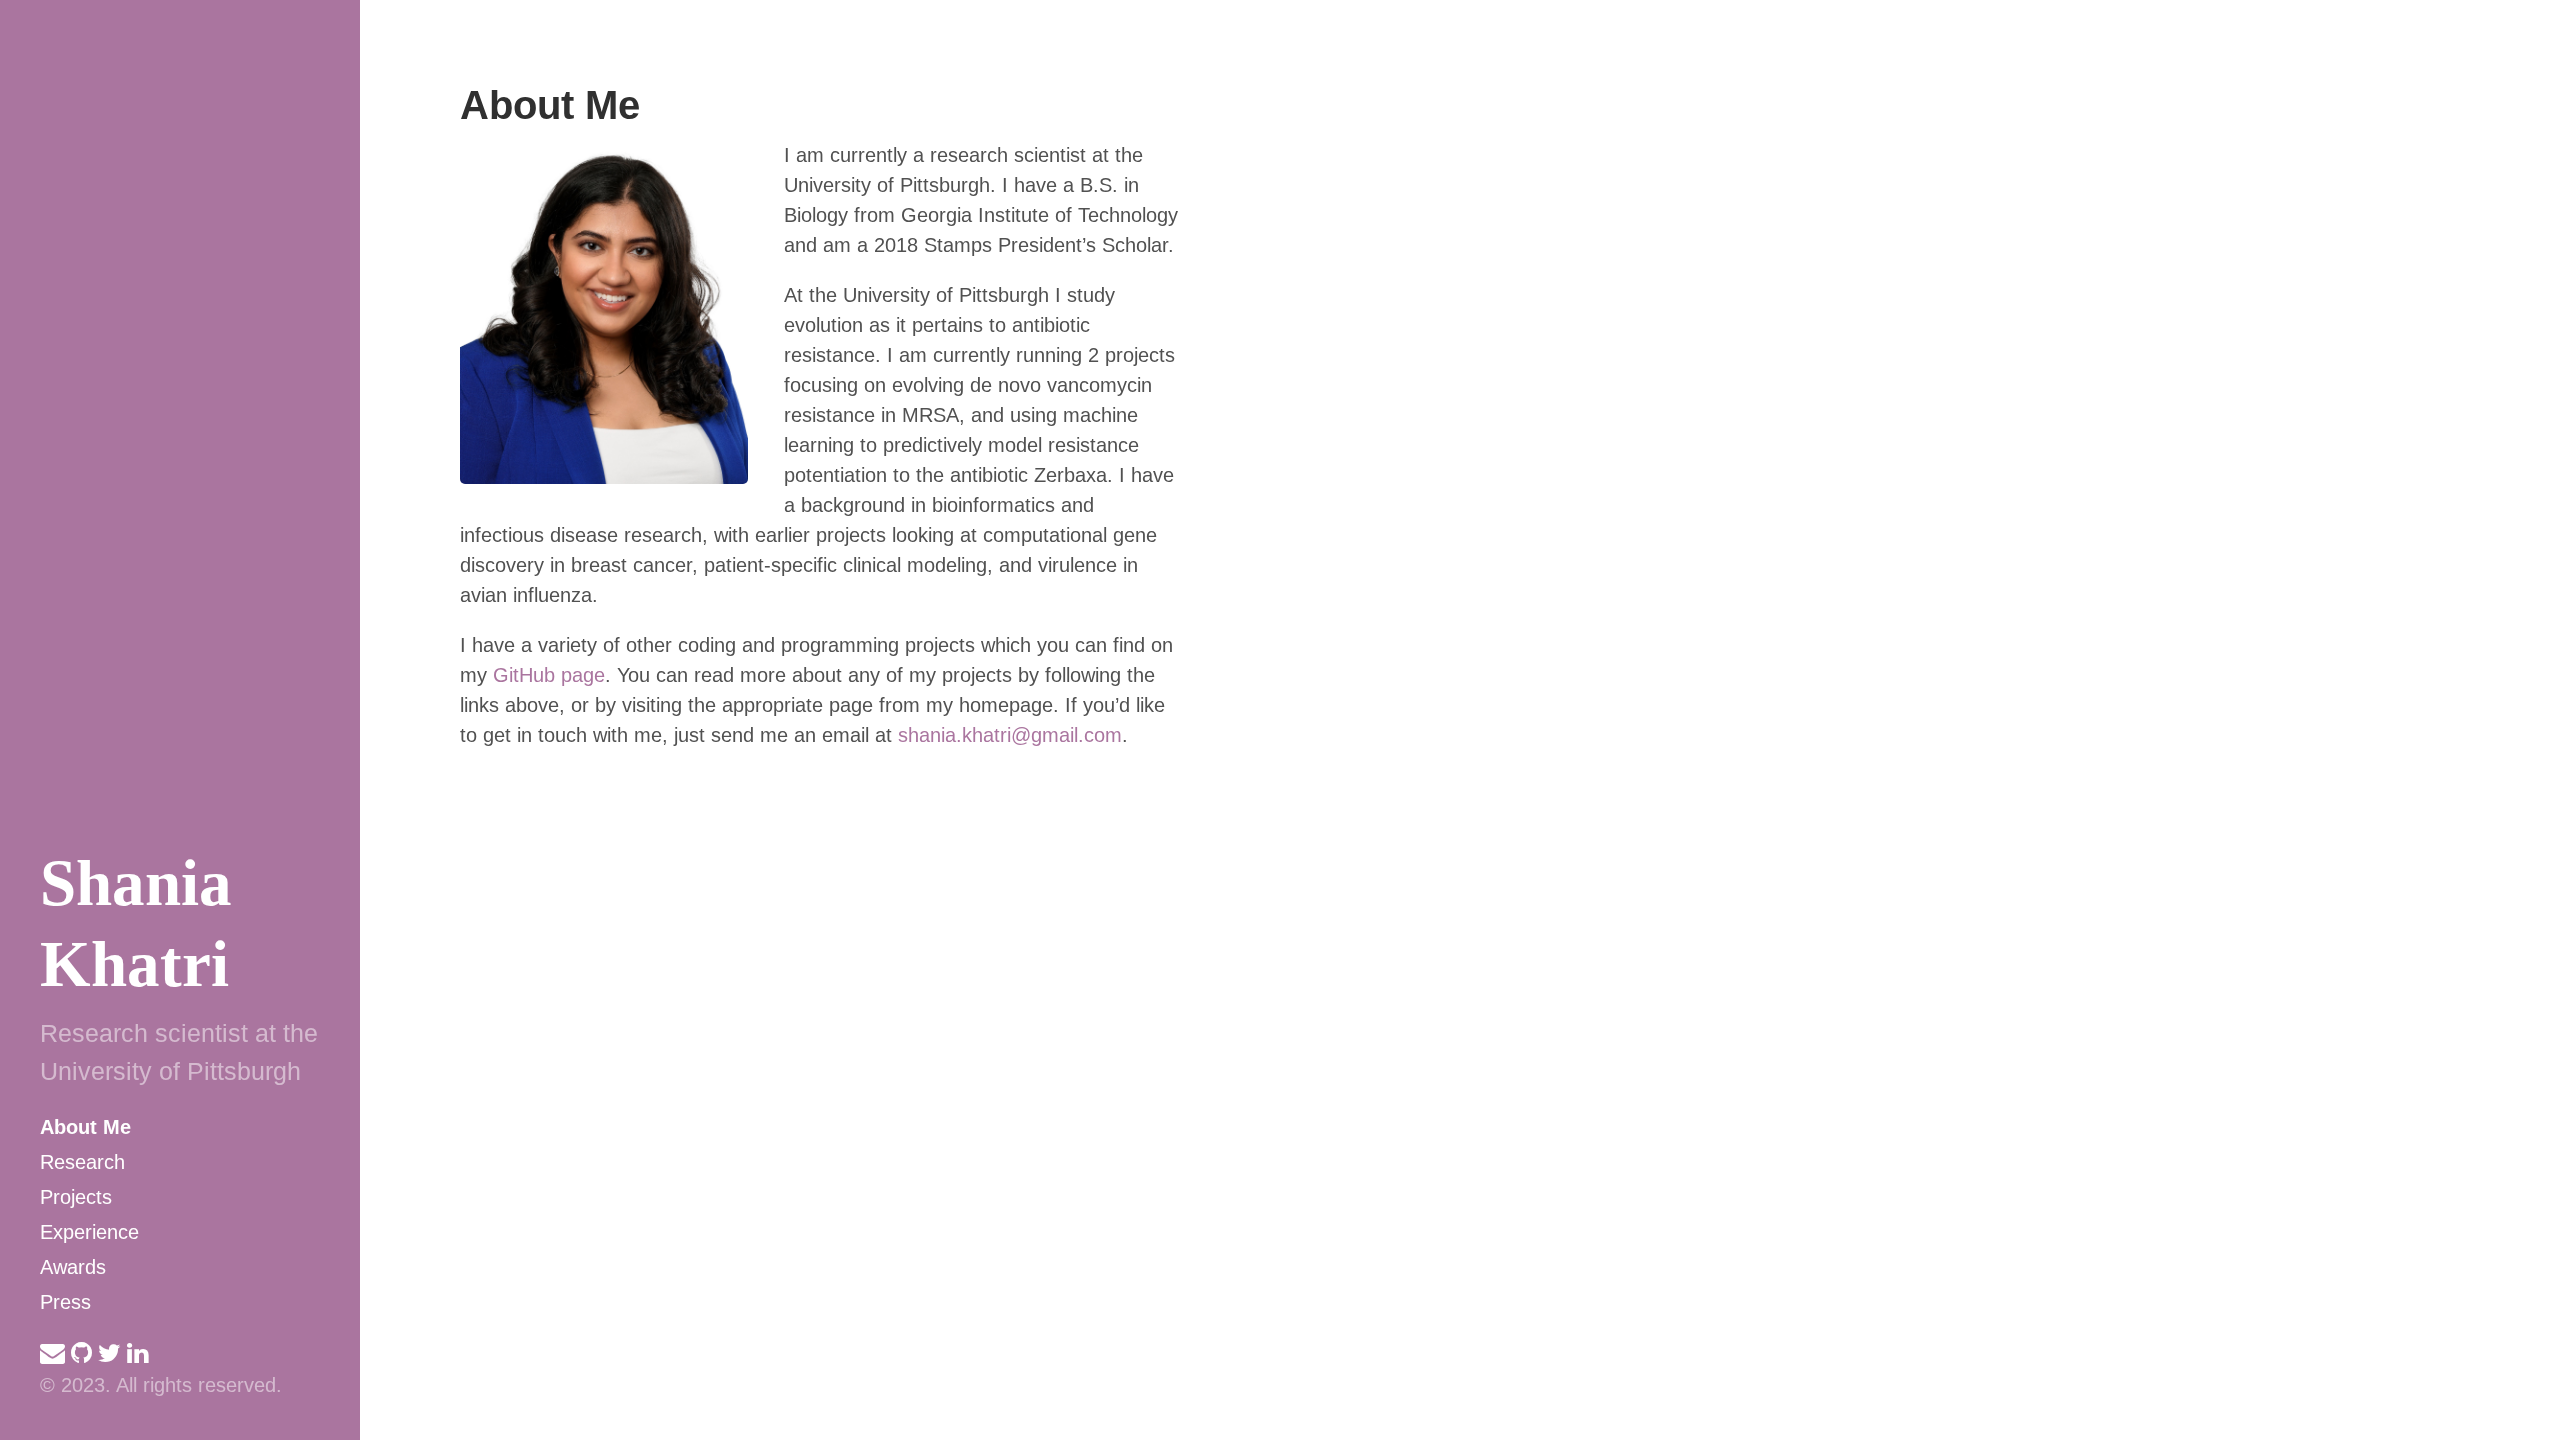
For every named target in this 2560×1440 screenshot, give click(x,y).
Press (65, 1302)
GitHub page (549, 675)
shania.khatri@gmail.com (1010, 735)
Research (82, 1162)
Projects (76, 1197)
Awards (73, 1267)
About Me (85, 1127)
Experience (89, 1232)
